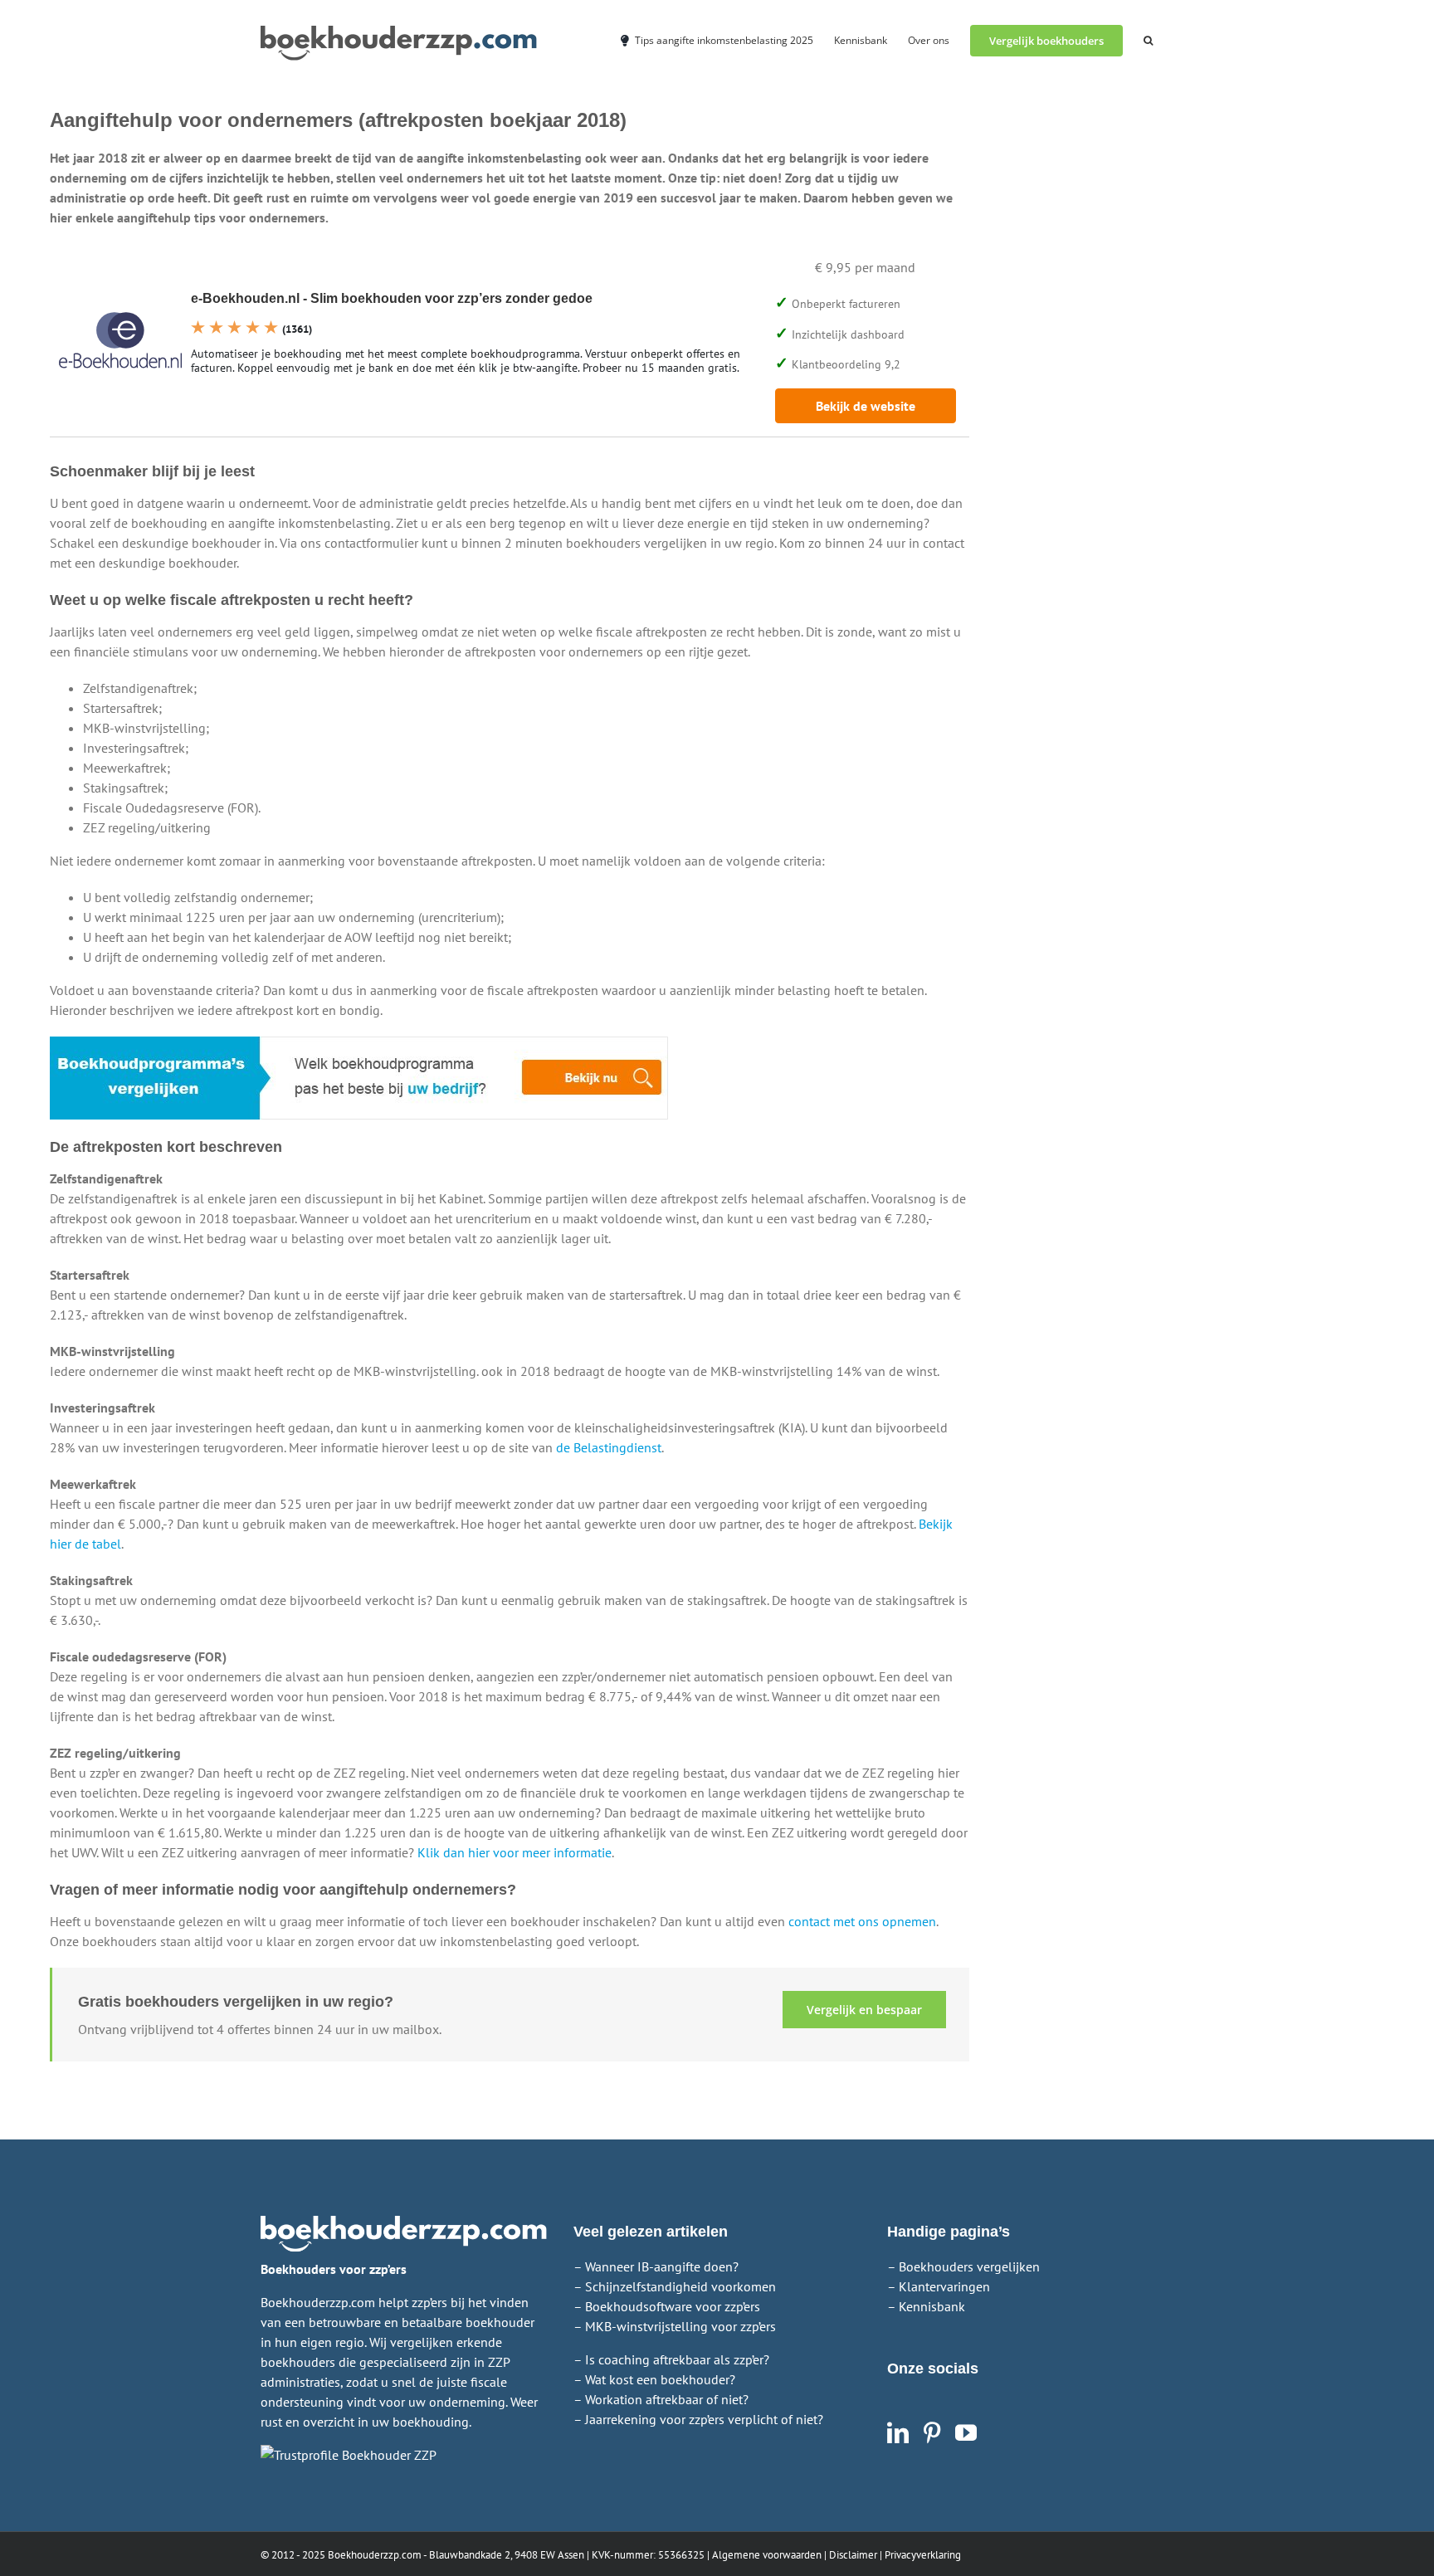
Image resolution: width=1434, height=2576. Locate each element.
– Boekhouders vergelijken (963, 2266)
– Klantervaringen (939, 2286)
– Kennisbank (926, 2306)
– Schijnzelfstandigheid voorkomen (675, 2286)
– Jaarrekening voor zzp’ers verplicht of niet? (698, 2419)
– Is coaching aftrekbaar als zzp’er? (671, 2359)
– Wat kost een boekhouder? (654, 2379)
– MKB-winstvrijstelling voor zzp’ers (675, 2326)
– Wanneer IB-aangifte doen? (656, 2266)
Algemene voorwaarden (767, 2555)
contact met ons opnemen (862, 1921)
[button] (1148, 39)
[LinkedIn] (898, 2432)
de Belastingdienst (609, 1447)
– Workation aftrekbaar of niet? (661, 2399)
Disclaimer (853, 2555)
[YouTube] (966, 2432)
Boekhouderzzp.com (375, 2555)
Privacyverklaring (923, 2555)
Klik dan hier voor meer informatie (515, 1852)
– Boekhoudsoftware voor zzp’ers (667, 2306)
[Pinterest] (932, 2432)
